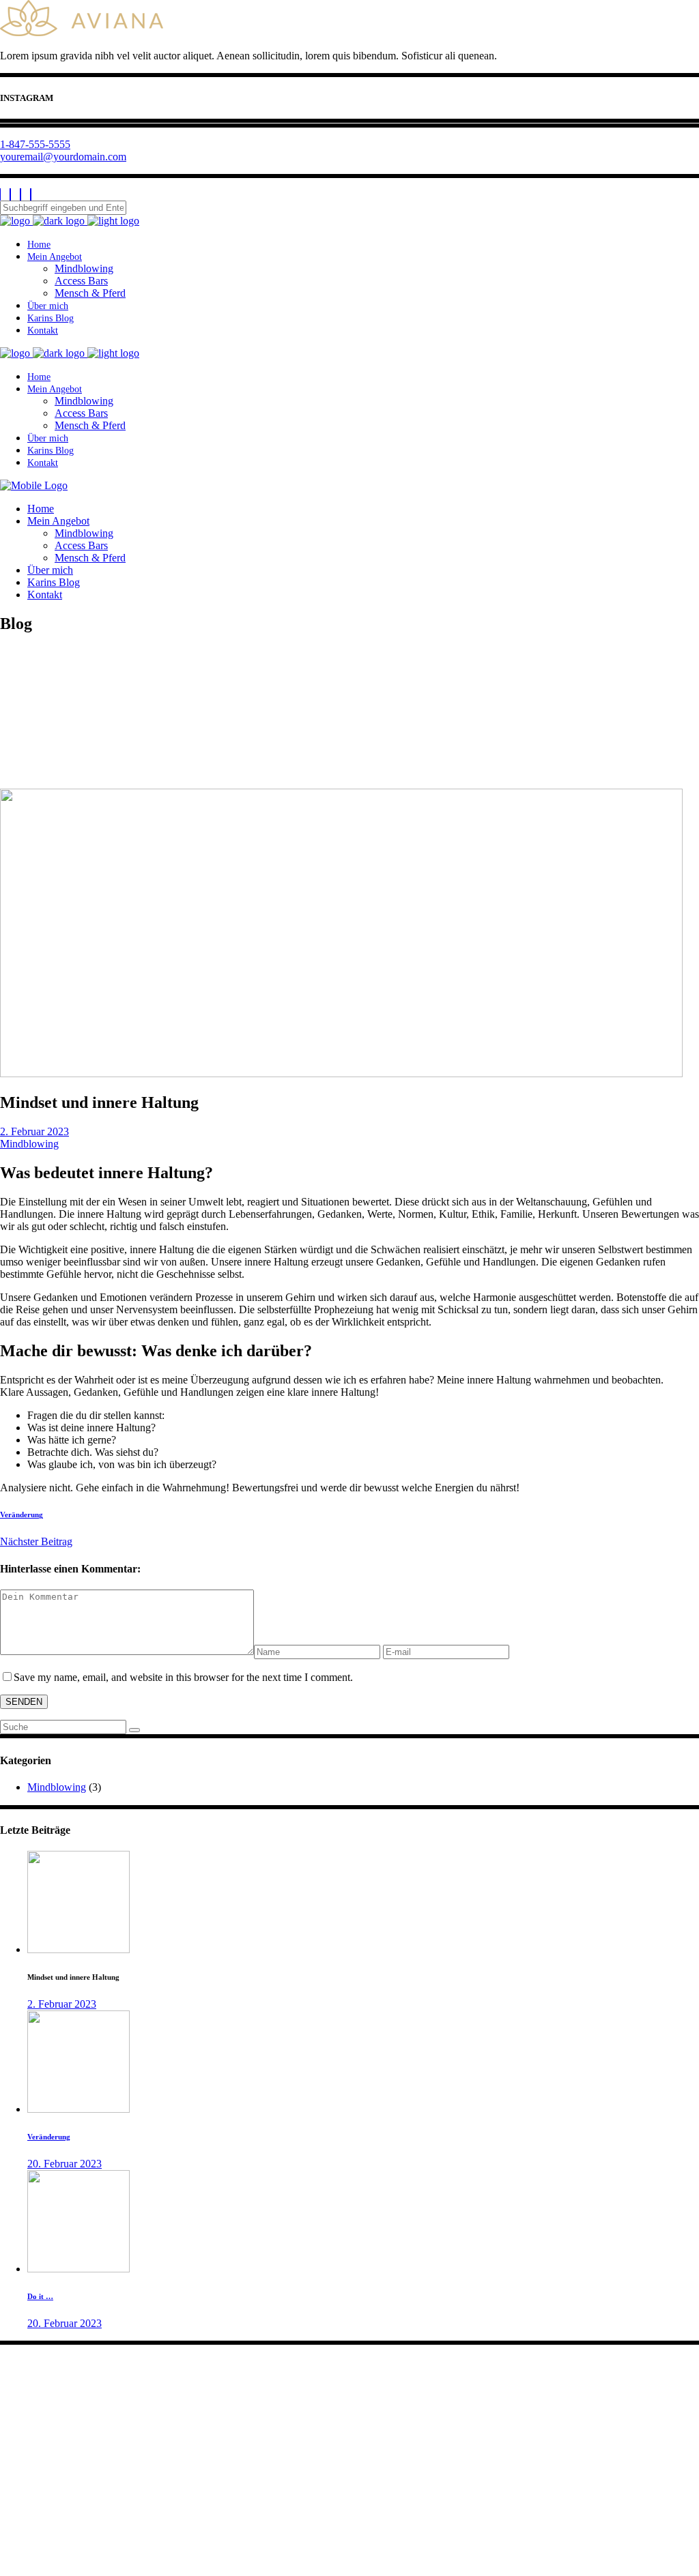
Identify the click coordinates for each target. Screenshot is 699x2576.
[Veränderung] (79, 2109)
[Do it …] (79, 2269)
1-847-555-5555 (35, 144)
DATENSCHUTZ (40, 2540)
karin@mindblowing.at (62, 2419)
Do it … (40, 2296)
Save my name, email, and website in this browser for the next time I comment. (183, 1677)
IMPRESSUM (32, 2528)
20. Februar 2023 (65, 2164)
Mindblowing (29, 1144)
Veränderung (49, 2137)
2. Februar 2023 (34, 1131)
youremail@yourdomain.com (63, 157)
